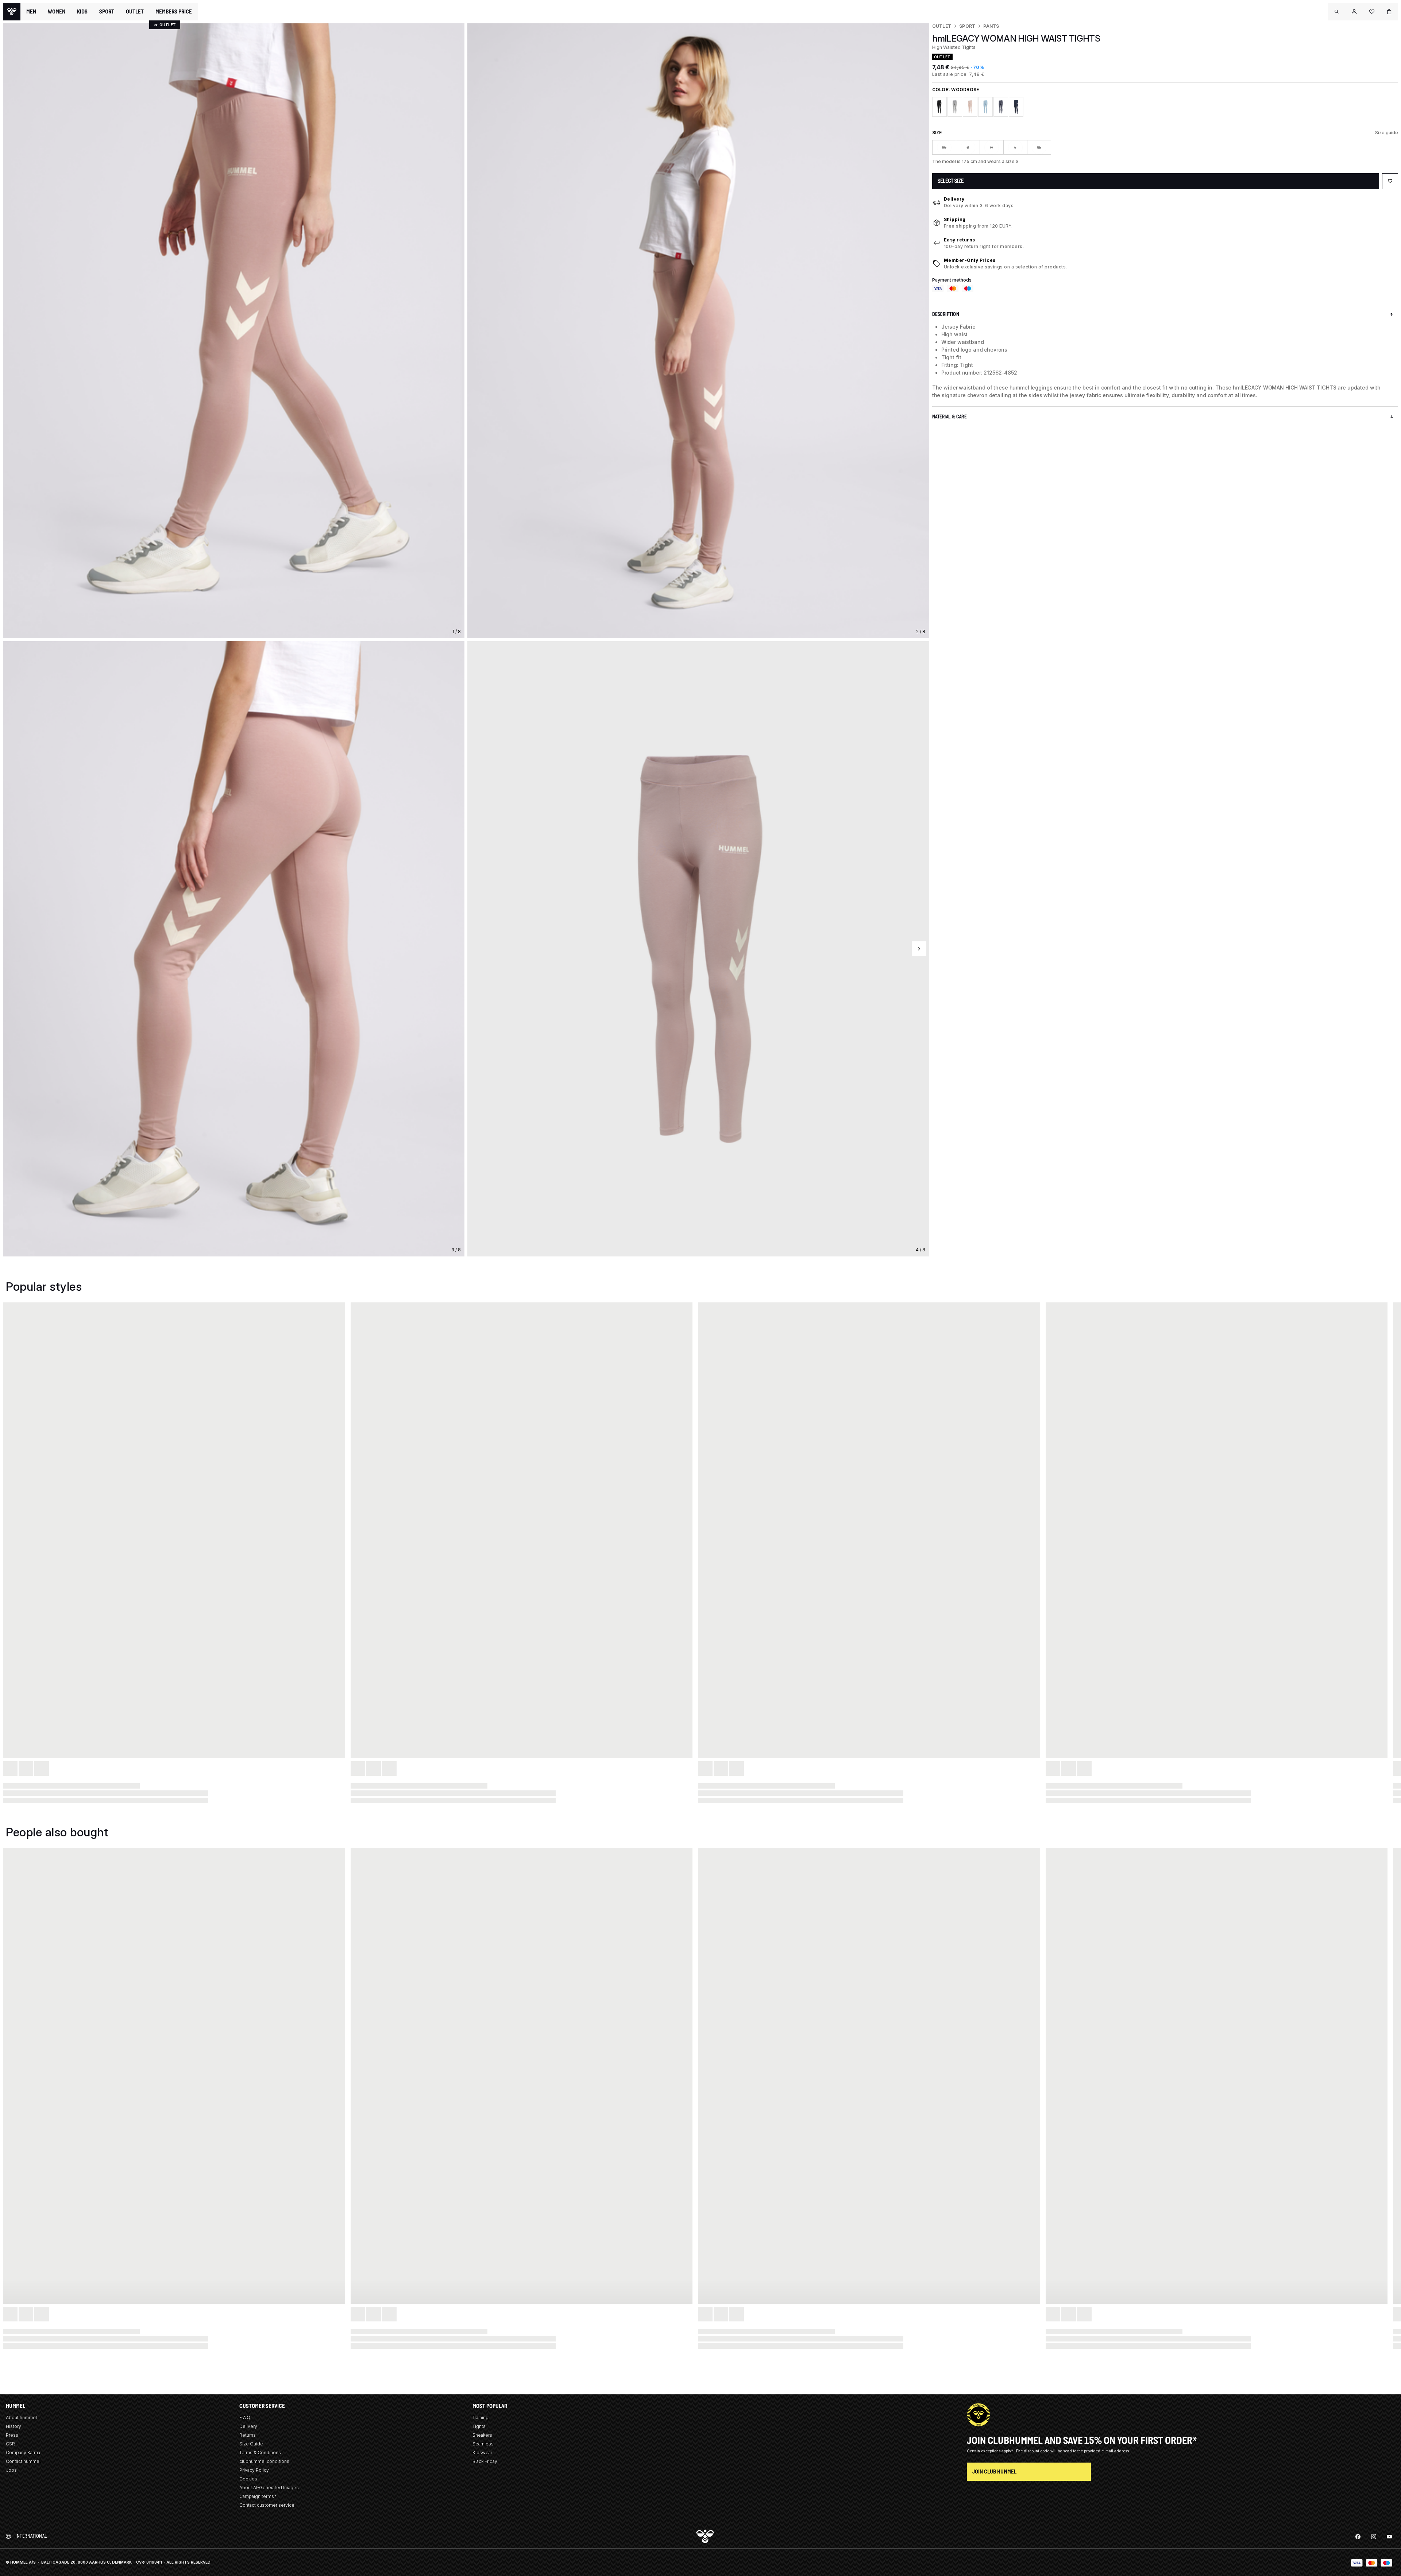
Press (12, 2435)
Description (946, 314)
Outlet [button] (135, 12)
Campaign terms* (258, 2496)
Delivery (954, 199)
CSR (10, 2444)
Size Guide (251, 2444)
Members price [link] (174, 11)
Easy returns (960, 240)
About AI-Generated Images (269, 2488)
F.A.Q (245, 2418)
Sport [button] (107, 12)
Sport (967, 26)
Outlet (942, 26)
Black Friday (485, 2461)
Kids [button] (82, 12)
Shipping (955, 219)
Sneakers (482, 2435)
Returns (248, 2435)
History (13, 2426)
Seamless (483, 2444)
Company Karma (23, 2453)
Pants (991, 26)
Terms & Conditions (260, 2453)
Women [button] (57, 12)
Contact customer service (267, 2505)
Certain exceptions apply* (991, 2451)
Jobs (11, 2470)
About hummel (21, 2418)
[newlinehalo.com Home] (12, 12)
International (31, 2536)
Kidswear (482, 2453)
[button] (1337, 12)
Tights (479, 2426)
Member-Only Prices (970, 260)
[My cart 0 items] (1389, 12)
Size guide (1387, 133)
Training (480, 2418)
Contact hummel (23, 2461)
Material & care (950, 417)
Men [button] (31, 12)
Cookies (248, 2479)
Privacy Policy (254, 2470)
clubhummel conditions (264, 2461)
